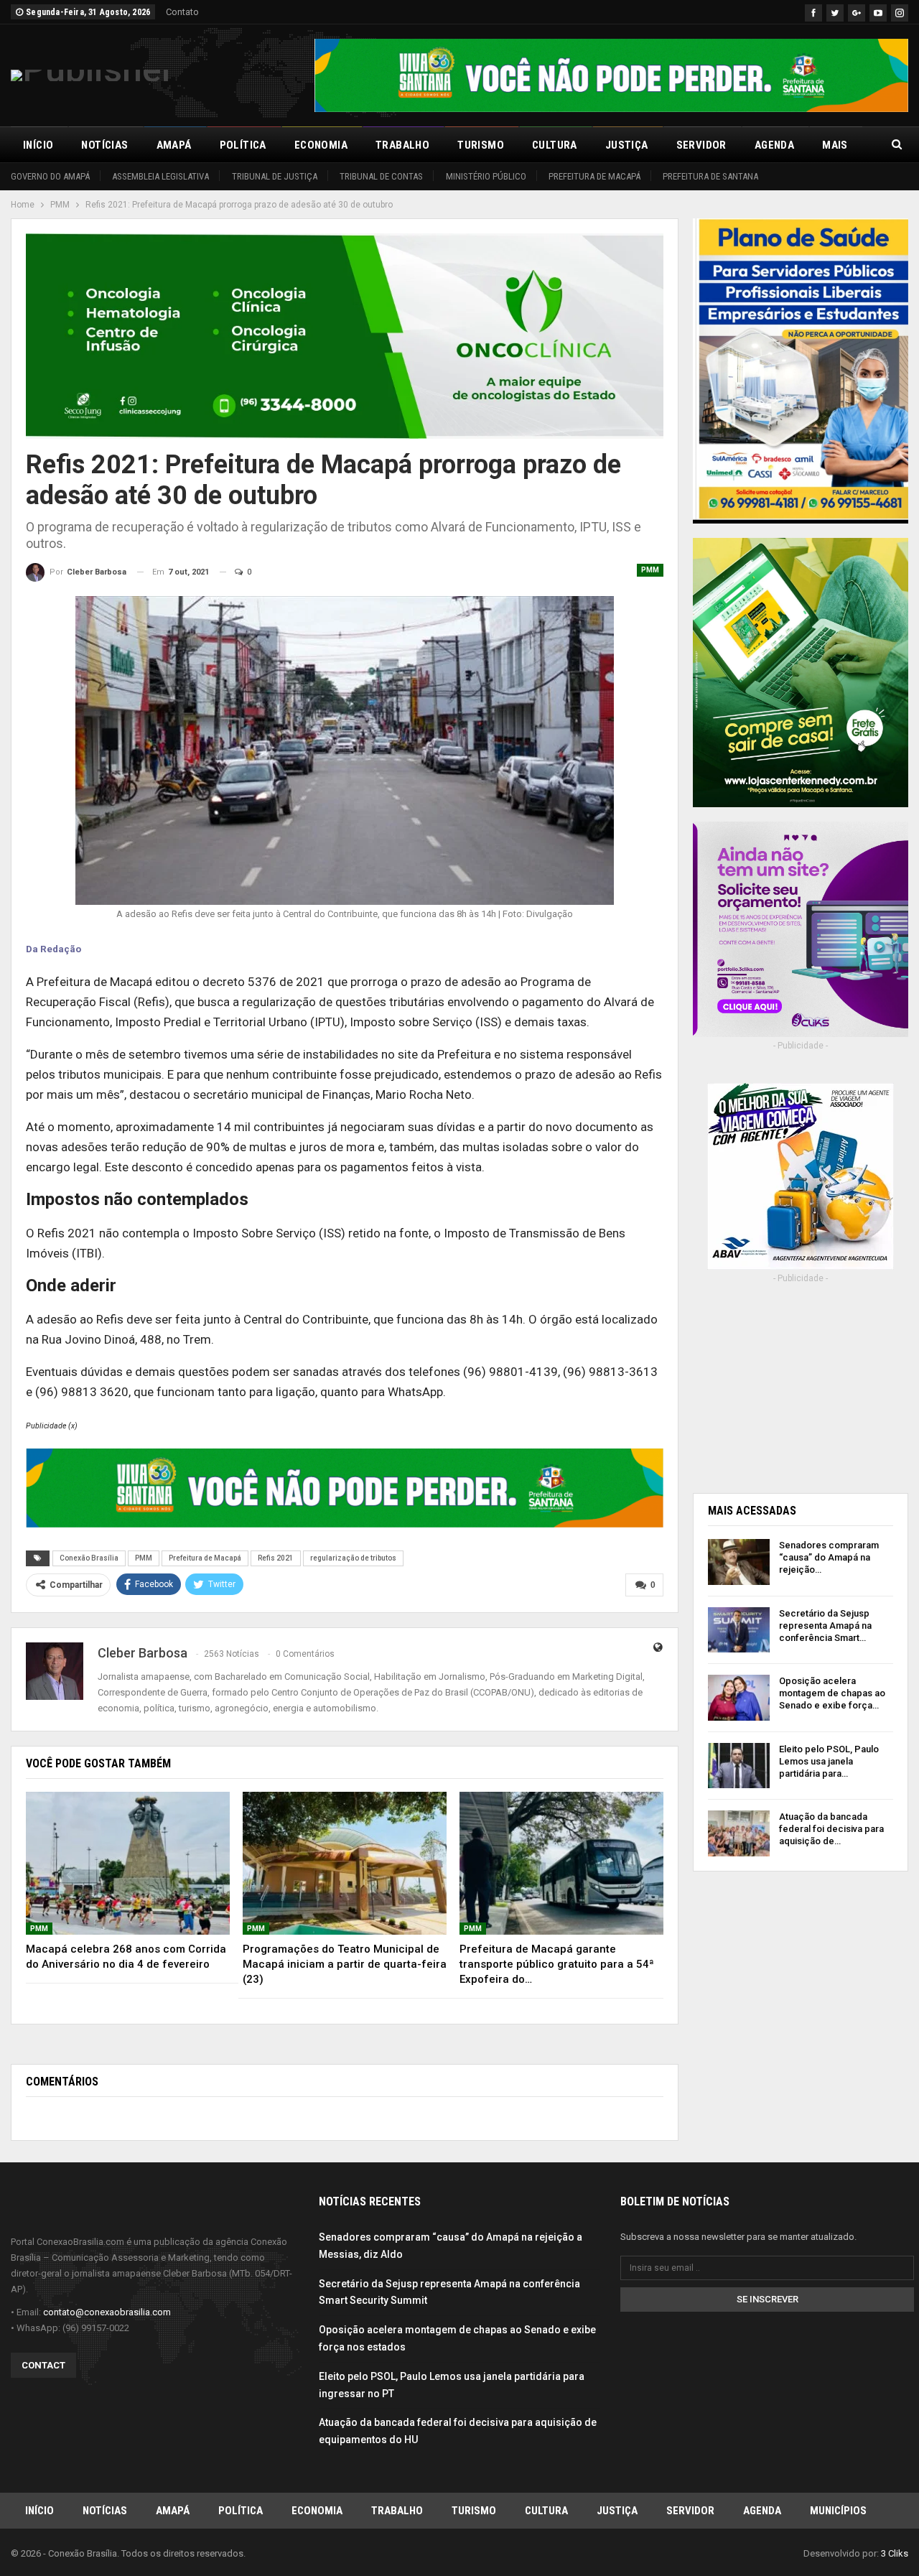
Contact (43, 2365)
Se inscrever (768, 2299)
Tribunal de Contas (381, 176)
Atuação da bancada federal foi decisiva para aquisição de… (831, 1829)
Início (38, 145)
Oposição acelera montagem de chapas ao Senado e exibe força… (832, 1693)
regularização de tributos (353, 1558)
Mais (835, 145)
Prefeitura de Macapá (594, 176)
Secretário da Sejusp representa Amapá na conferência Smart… (825, 1626)
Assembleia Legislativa (160, 176)
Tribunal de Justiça (275, 176)
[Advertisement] (801, 1384)
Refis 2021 (276, 1558)
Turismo (481, 145)
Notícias (104, 145)
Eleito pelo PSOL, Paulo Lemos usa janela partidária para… (829, 1761)
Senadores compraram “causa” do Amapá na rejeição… (829, 1557)
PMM (650, 570)
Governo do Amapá (50, 176)
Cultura (555, 145)
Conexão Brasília (89, 1558)
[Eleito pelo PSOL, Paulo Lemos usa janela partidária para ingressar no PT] (739, 1766)
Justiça (627, 145)
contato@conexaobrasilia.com (107, 2312)
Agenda (774, 145)
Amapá (174, 145)
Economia (321, 145)
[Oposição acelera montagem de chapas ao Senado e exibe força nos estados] (739, 1698)
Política (243, 145)
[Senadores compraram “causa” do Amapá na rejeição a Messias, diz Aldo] (739, 1562)
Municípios (838, 2511)
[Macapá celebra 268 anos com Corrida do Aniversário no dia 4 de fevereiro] (128, 1863)
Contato (182, 12)
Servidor (701, 145)
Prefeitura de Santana (710, 176)
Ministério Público (486, 176)
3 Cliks (895, 2553)
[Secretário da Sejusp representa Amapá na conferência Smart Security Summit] (739, 1630)
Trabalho (402, 145)
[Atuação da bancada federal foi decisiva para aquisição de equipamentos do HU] (739, 1833)
